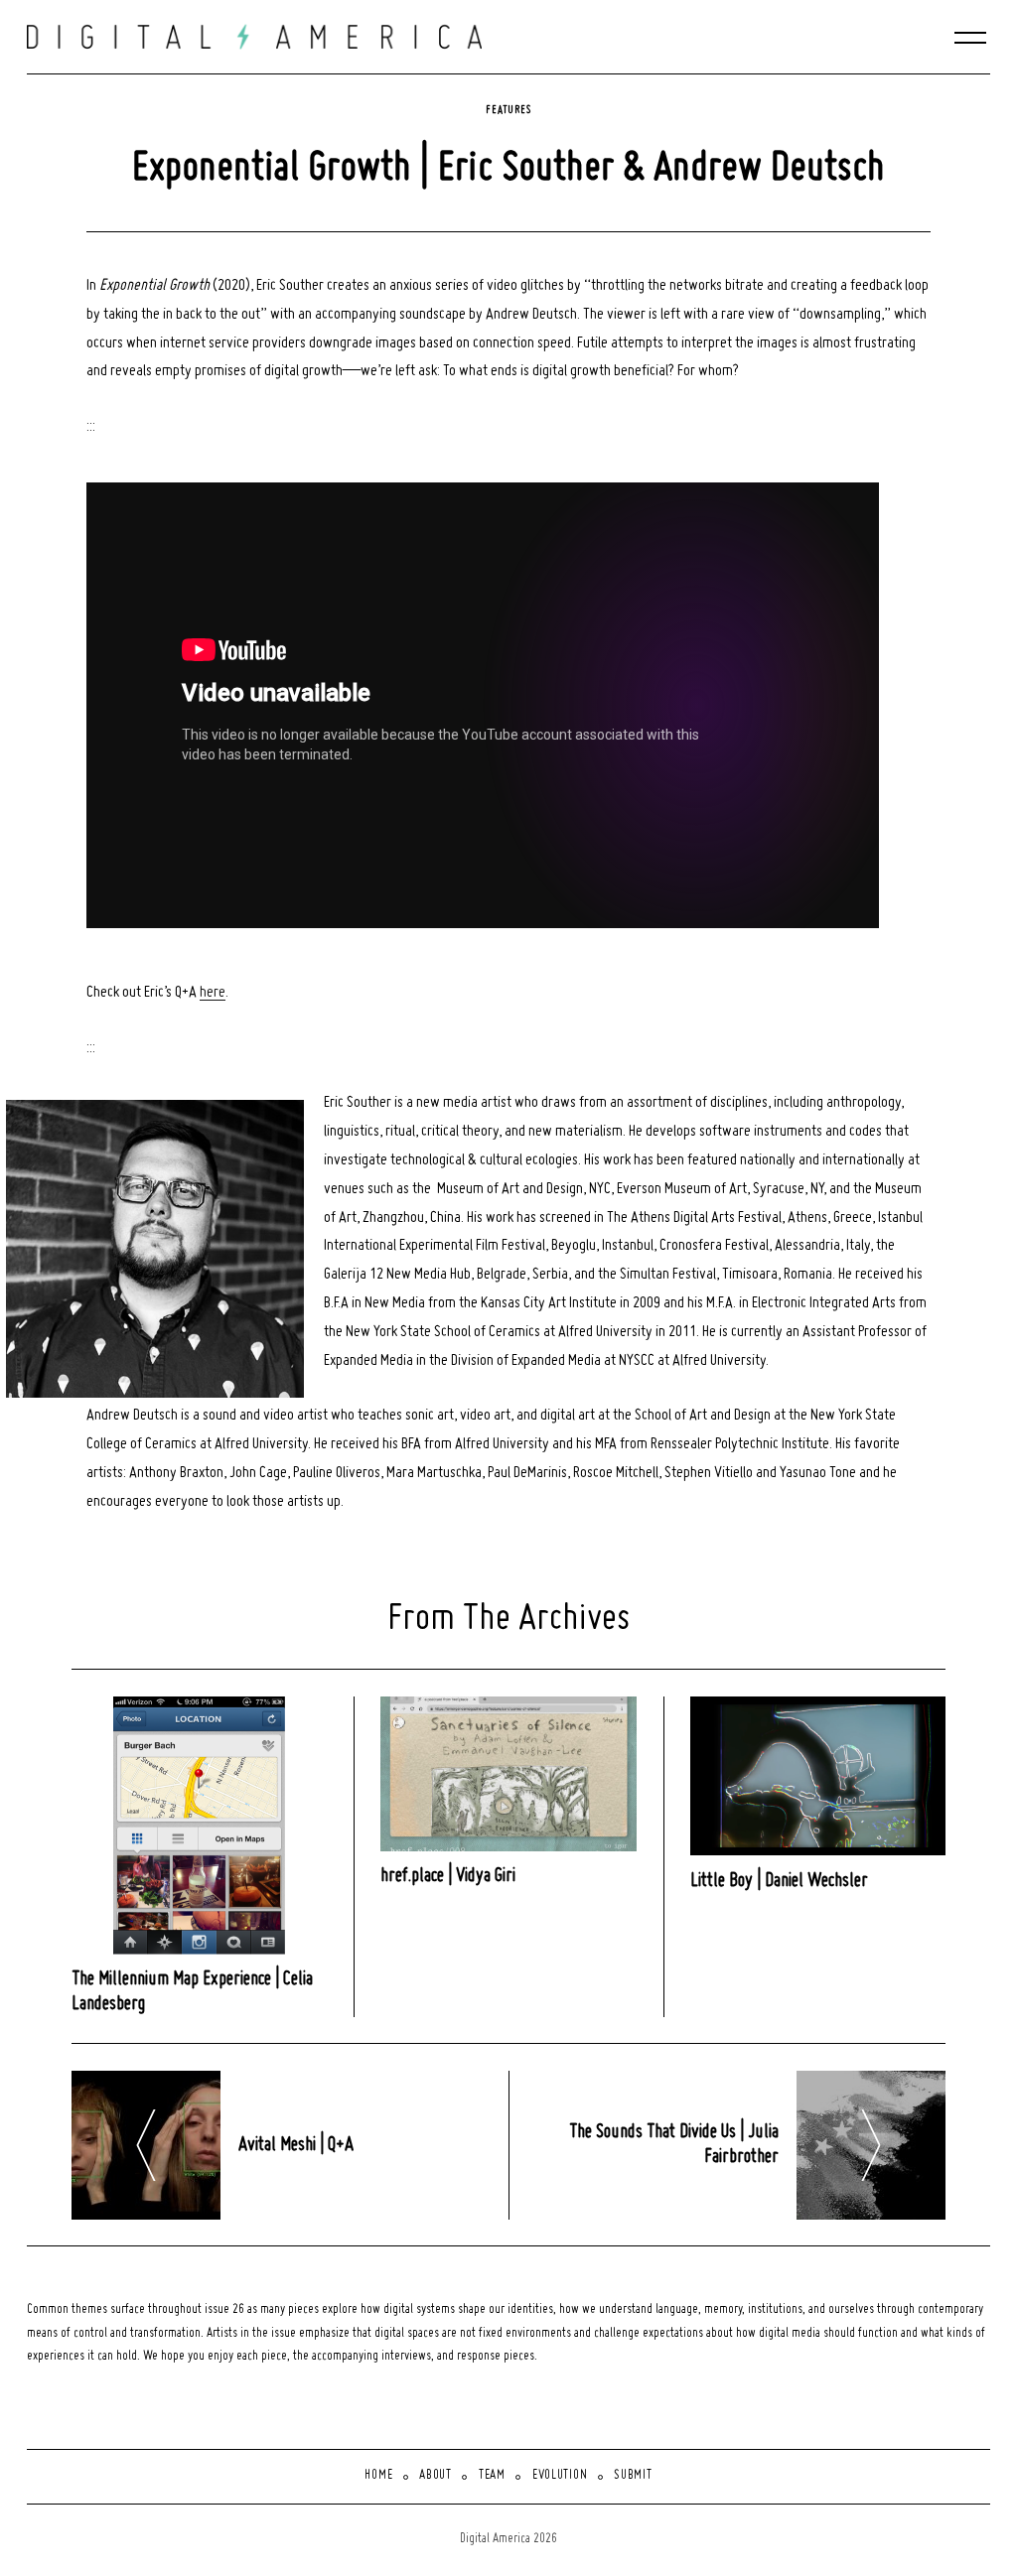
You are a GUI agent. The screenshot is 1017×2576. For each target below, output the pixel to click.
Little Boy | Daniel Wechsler (779, 1881)
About (436, 2476)
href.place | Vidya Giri (448, 1876)
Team (492, 2476)
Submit (633, 2476)
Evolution (560, 2476)
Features (508, 110)
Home (378, 2476)
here (213, 993)
